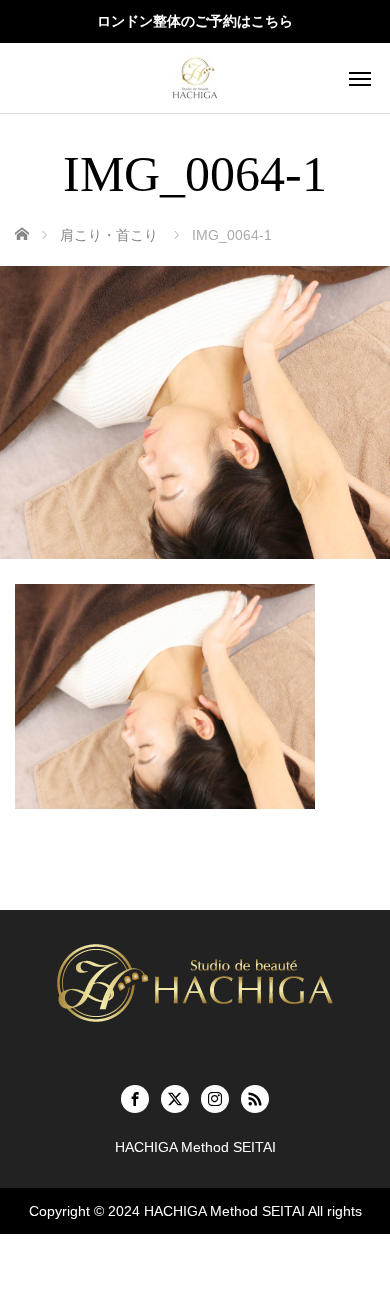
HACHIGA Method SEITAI (224, 1211)
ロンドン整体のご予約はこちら (195, 21)
